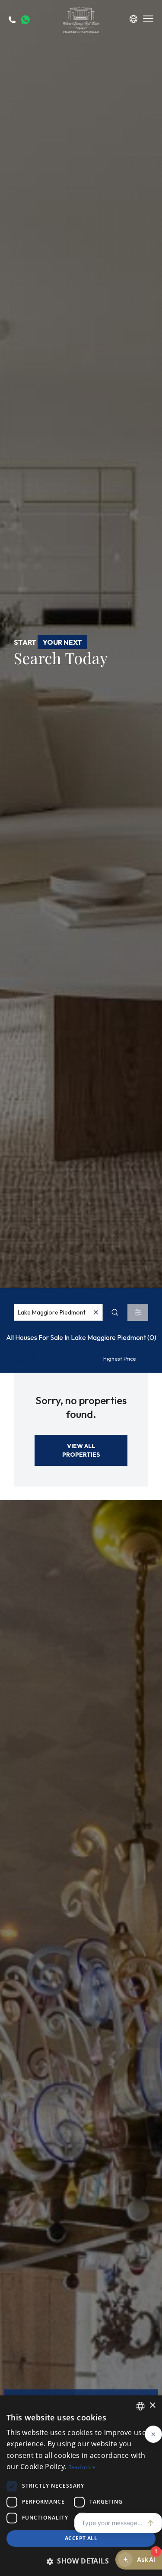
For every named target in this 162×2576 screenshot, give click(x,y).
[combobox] (58, 1312)
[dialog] (81, 2486)
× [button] (152, 2406)
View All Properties (81, 1450)
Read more (82, 2467)
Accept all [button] (81, 2538)
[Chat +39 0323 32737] (25, 20)
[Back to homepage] (81, 20)
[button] (81, 2561)
